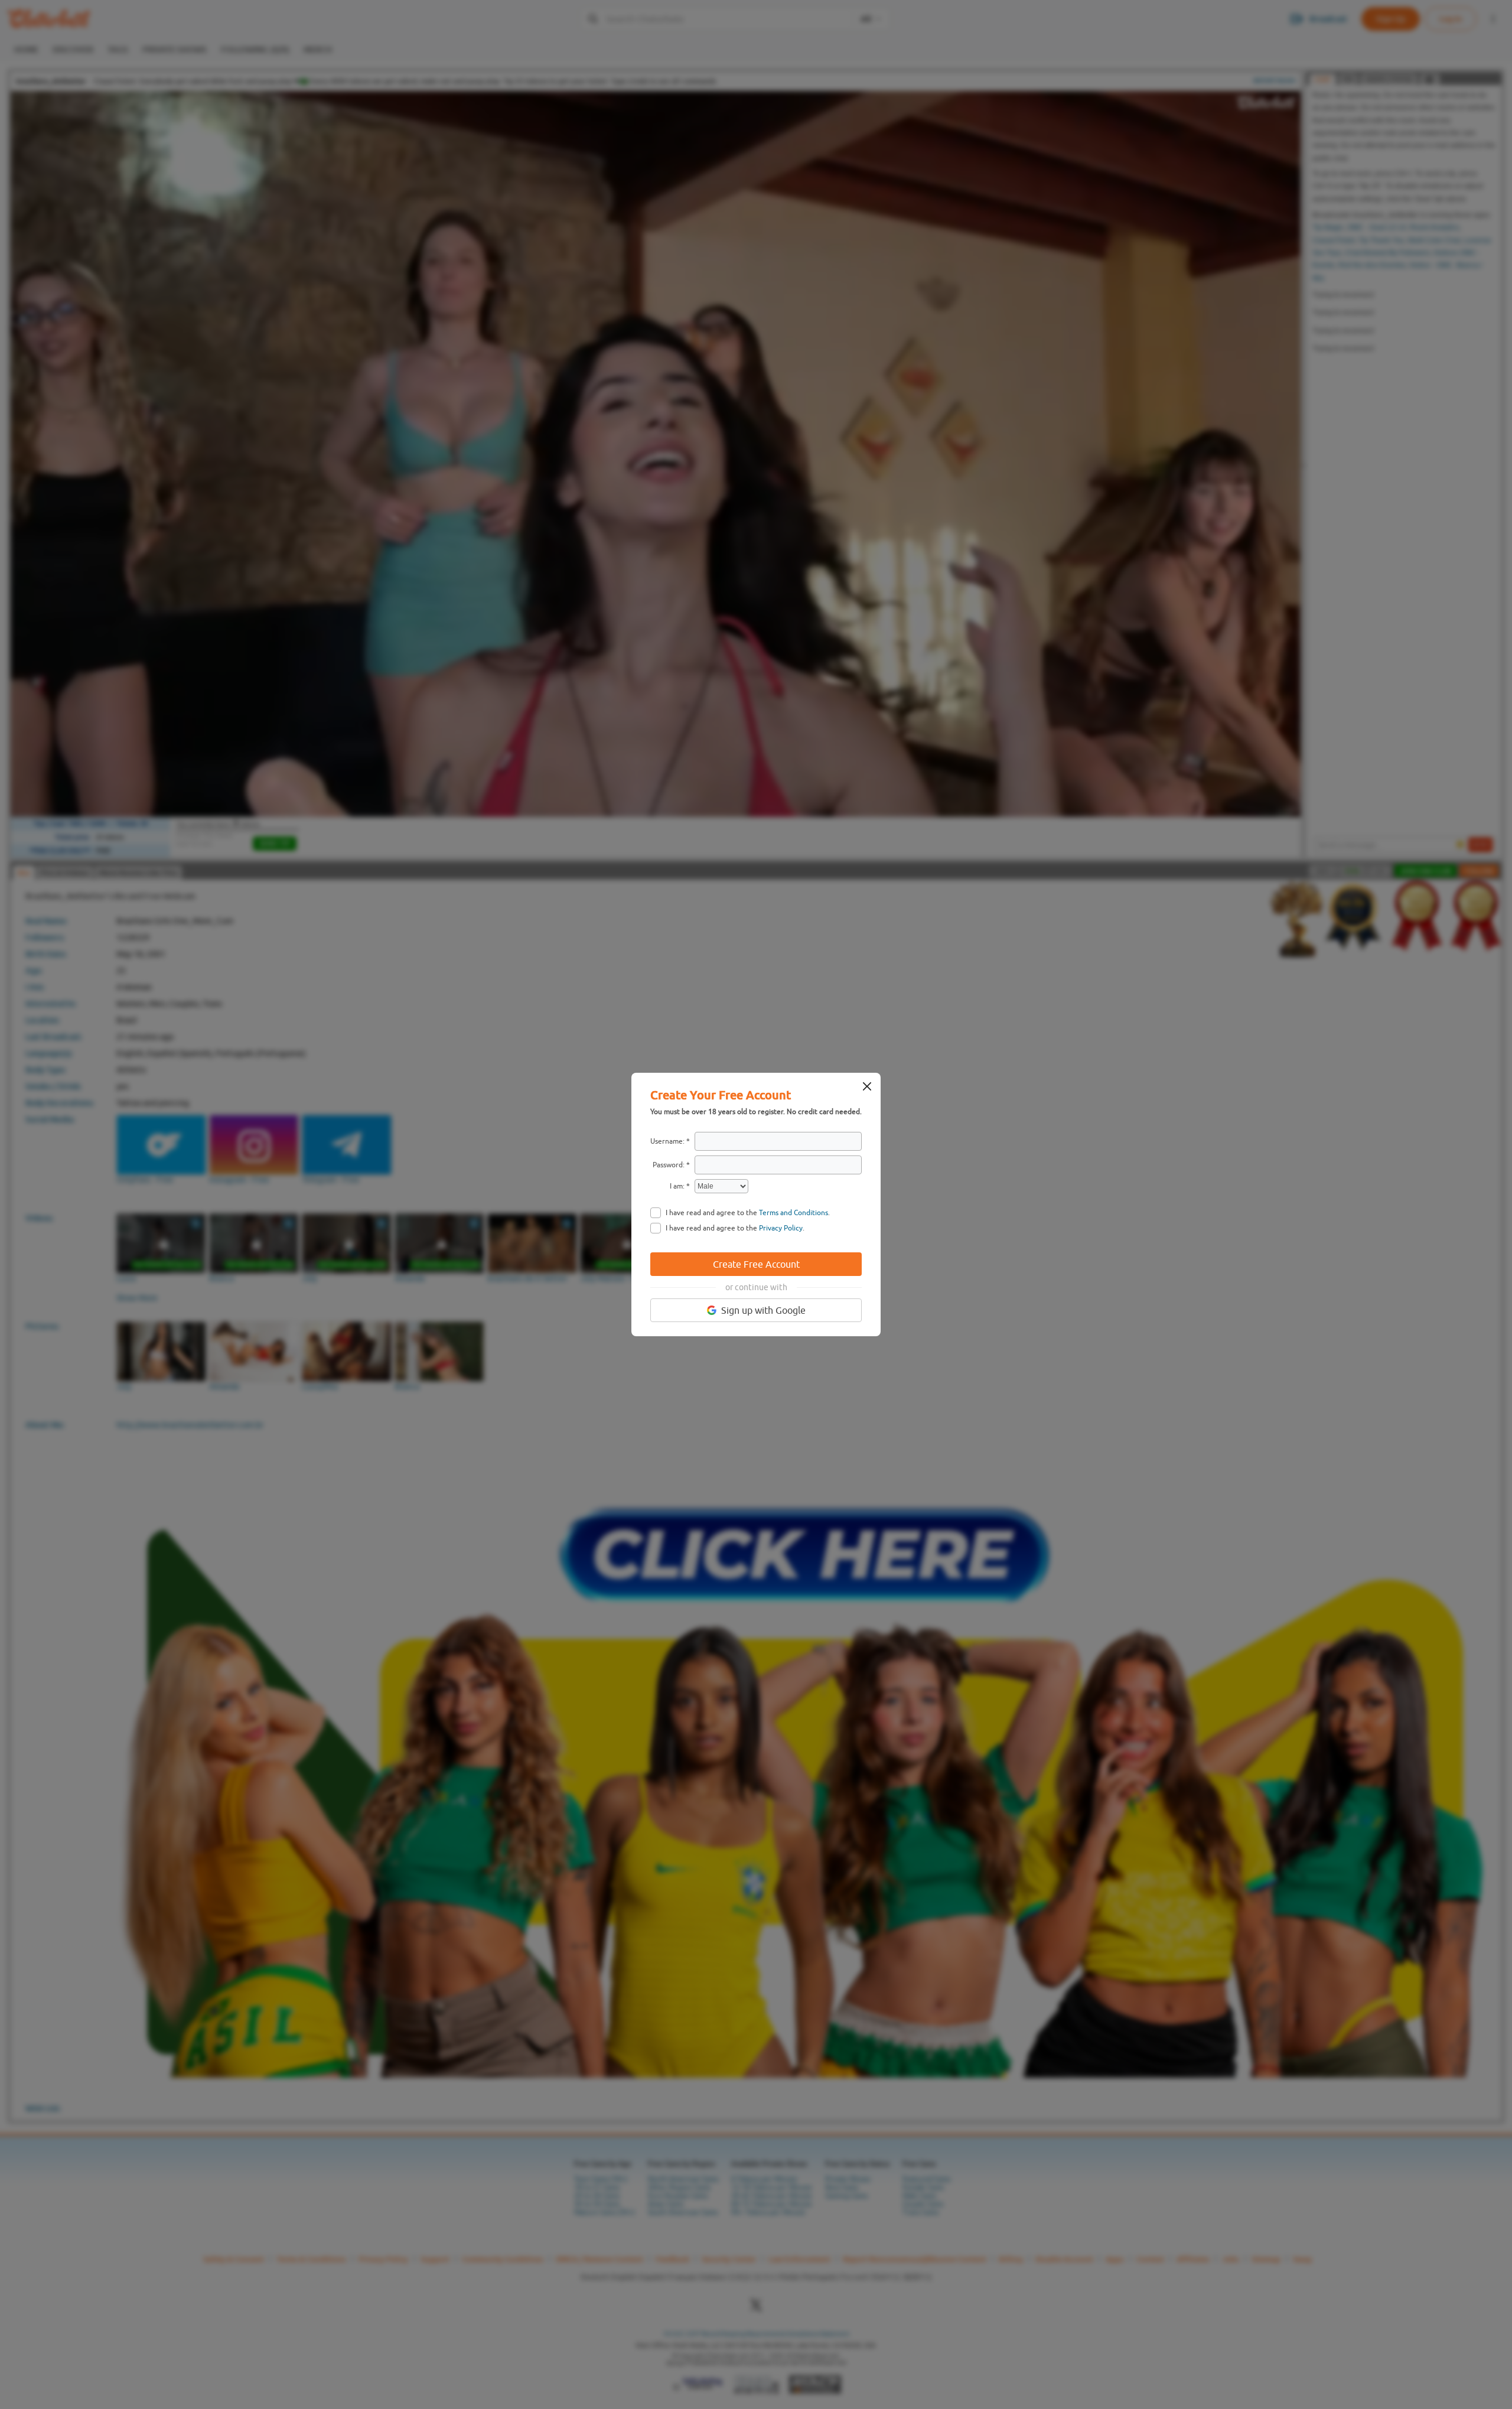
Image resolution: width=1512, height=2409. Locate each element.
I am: (677, 1186)
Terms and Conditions (794, 1213)
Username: (667, 1141)
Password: (669, 1165)
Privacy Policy (781, 1228)
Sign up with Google (763, 1310)
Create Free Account (756, 1264)
